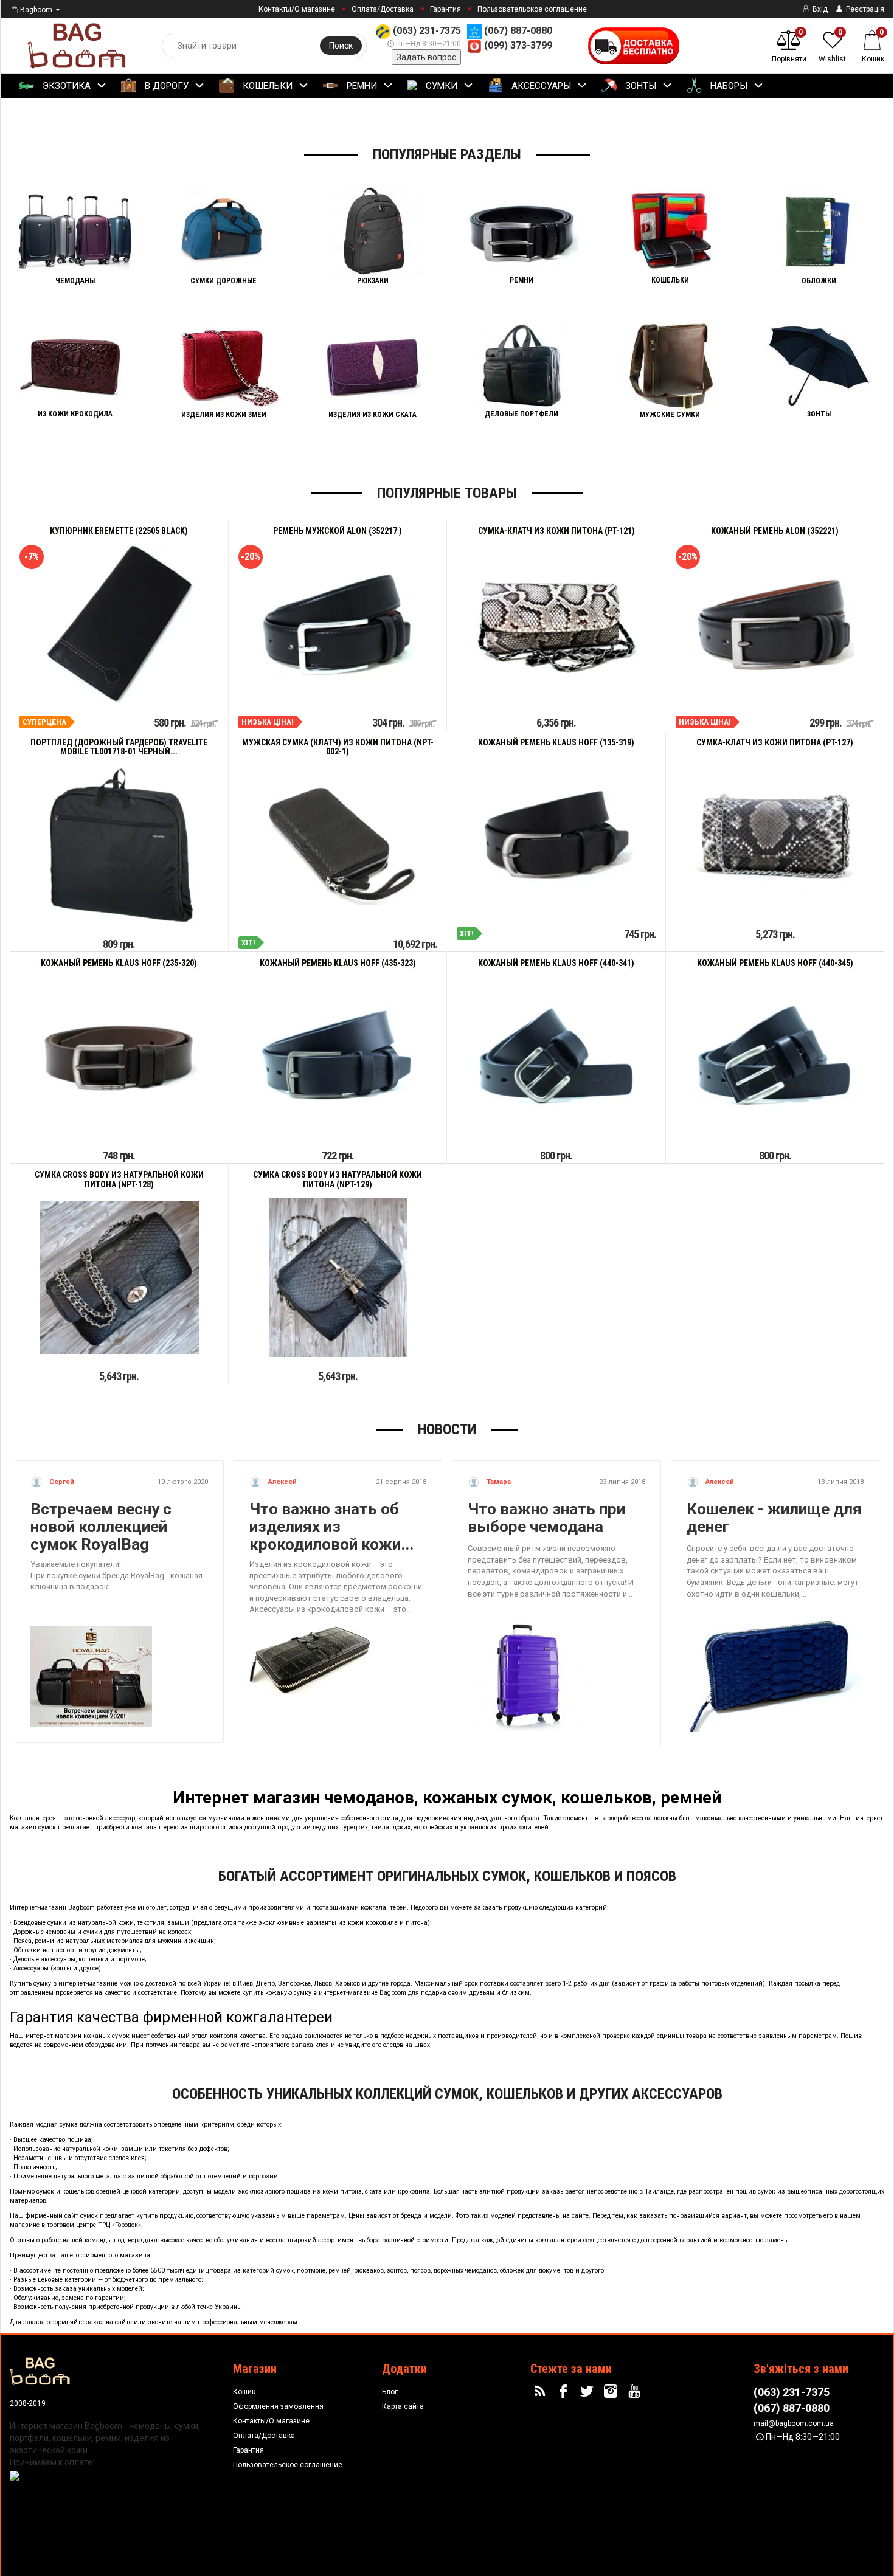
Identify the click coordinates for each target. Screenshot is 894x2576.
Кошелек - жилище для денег (774, 1518)
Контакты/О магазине (297, 9)
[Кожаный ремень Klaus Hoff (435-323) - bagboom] (338, 1056)
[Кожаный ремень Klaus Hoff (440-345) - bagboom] (775, 1056)
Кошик (244, 2392)
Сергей (61, 1482)
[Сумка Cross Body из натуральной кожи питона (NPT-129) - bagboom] (338, 1277)
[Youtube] (636, 2392)
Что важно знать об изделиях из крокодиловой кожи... (331, 1527)
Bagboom (36, 10)
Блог (390, 2392)
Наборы (728, 86)
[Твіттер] (589, 2392)
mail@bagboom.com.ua (794, 2423)
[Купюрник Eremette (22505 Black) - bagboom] (119, 624)
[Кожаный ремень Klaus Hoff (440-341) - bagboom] (556, 1056)
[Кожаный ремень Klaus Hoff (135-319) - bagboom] (556, 836)
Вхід (819, 9)
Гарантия (445, 9)
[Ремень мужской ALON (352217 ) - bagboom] (338, 624)
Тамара (498, 1482)
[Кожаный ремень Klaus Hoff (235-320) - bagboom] (119, 1056)
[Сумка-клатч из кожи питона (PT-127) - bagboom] (775, 836)
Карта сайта (403, 2406)
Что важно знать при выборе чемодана (546, 1518)
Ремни (361, 86)
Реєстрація (864, 9)
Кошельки (266, 86)
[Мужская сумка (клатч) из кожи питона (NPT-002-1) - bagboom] (338, 845)
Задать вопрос (426, 57)
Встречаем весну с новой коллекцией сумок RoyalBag (101, 1527)
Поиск (341, 46)
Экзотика (65, 86)
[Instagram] (612, 2392)
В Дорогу (165, 86)
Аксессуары (540, 86)
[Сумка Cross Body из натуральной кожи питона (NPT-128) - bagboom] (119, 1278)
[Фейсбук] (565, 2392)
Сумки (440, 86)
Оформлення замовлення (278, 2406)
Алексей (282, 1482)
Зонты (639, 86)
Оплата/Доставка (383, 9)
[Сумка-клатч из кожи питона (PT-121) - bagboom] (556, 624)
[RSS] (541, 2392)
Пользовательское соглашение (532, 9)
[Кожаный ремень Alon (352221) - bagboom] (775, 624)
